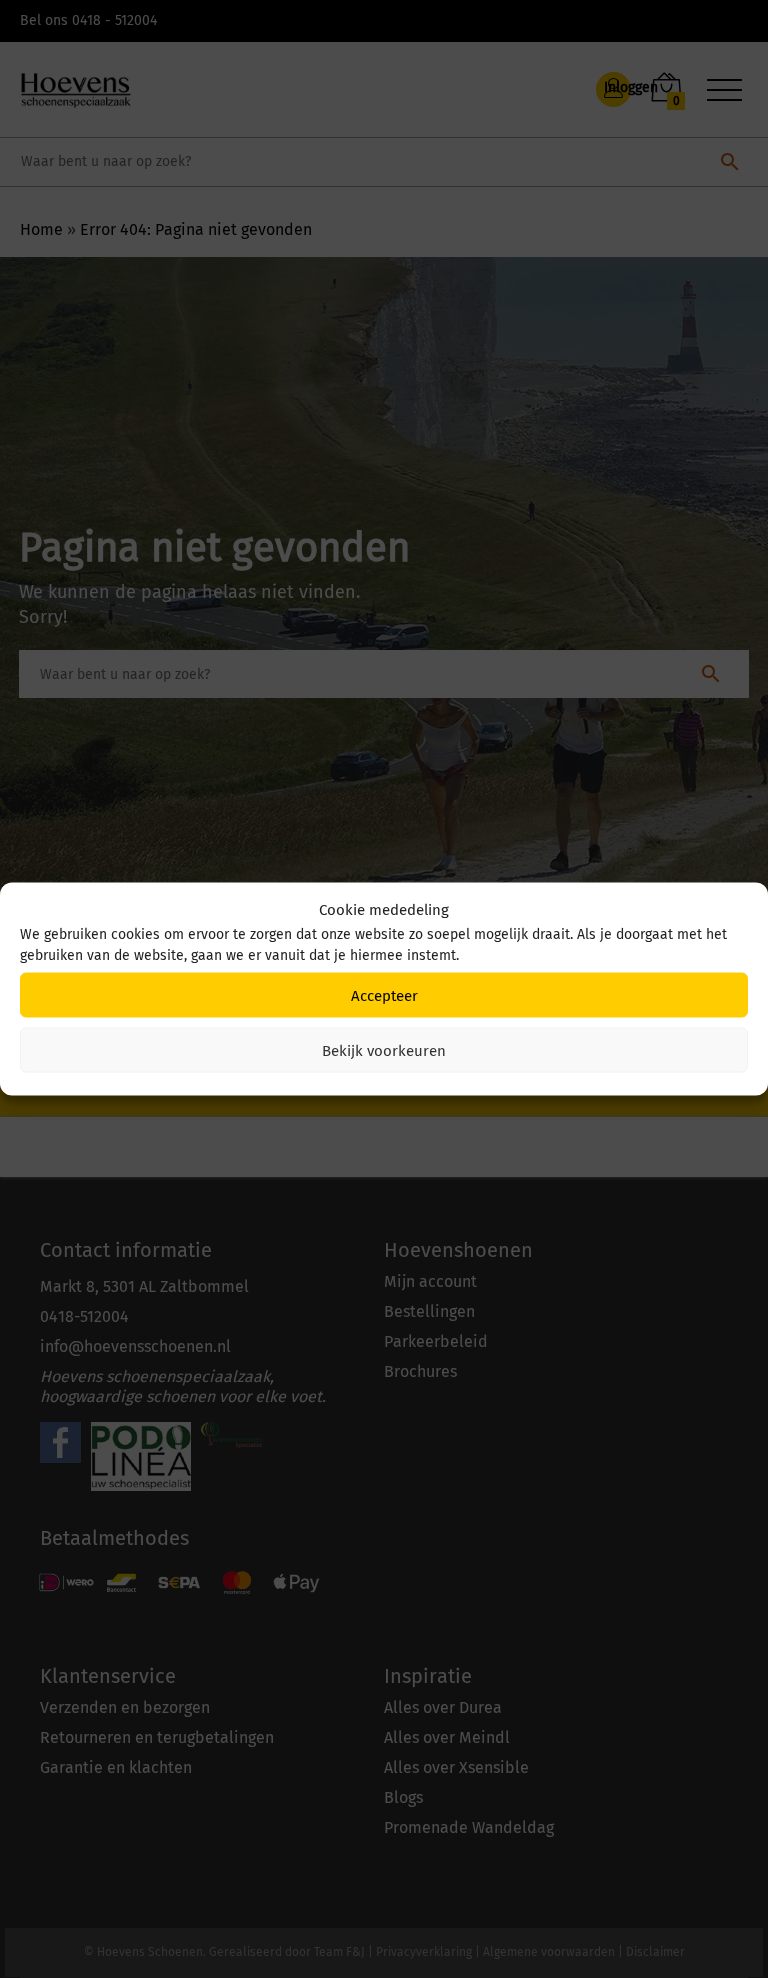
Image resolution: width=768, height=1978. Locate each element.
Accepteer (384, 995)
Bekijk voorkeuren (384, 1050)
